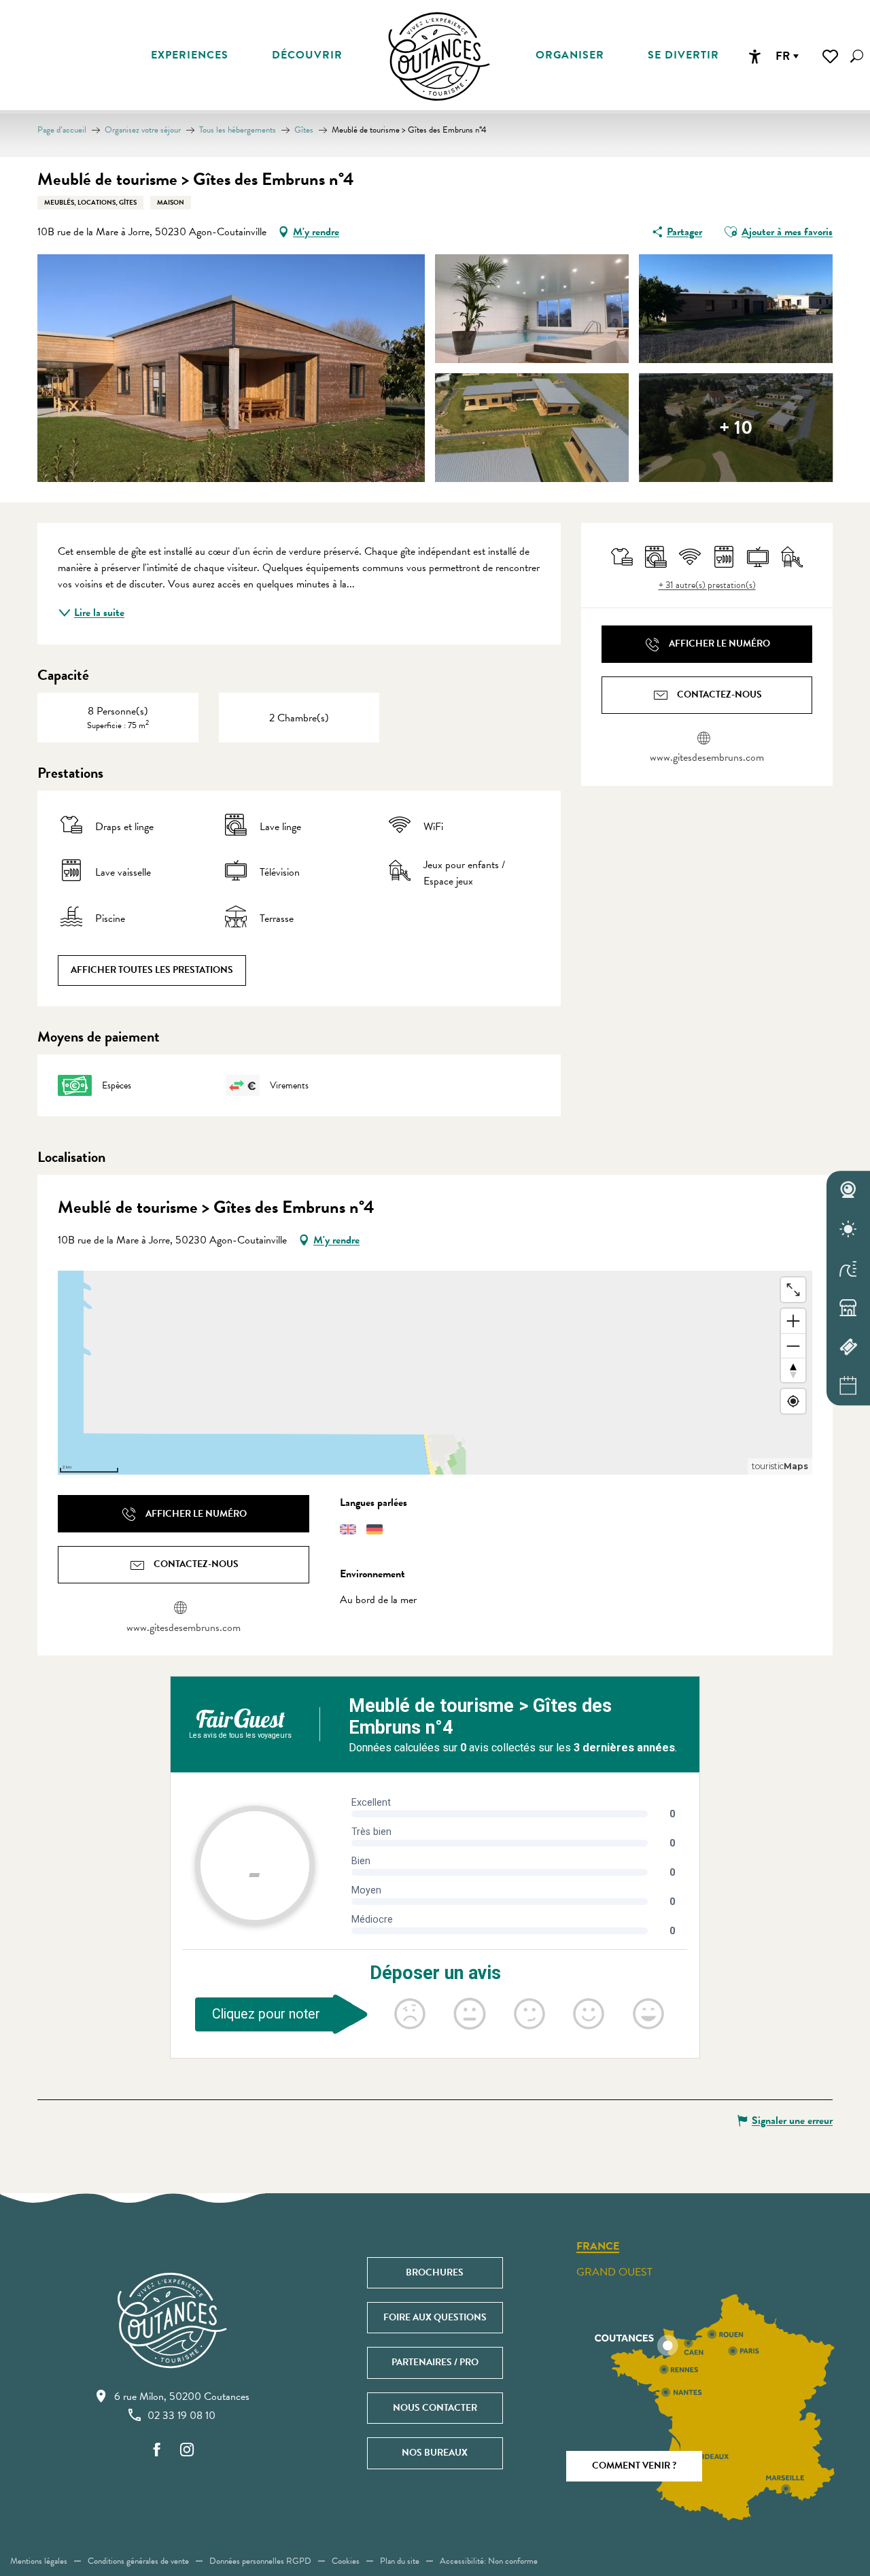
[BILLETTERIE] (848, 1347)
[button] (857, 56)
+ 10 (736, 427)
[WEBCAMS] (848, 1190)
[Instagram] (187, 2451)
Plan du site (400, 2561)
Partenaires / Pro (435, 2362)
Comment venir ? (634, 2466)
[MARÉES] (848, 1269)
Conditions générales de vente (138, 2561)
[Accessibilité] (754, 56)
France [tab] (598, 2247)
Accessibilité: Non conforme (489, 2561)
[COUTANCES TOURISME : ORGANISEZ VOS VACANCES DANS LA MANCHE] (439, 56)
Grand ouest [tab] (614, 2272)
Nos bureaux (435, 2453)
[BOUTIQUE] (848, 1308)
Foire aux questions (435, 2317)
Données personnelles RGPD (260, 2561)
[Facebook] (157, 2451)
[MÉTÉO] (848, 1229)
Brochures (435, 2272)
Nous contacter (435, 2408)
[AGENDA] (848, 1386)
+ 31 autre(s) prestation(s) (707, 585)
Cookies (346, 2561)
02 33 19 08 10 (181, 2416)
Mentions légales (39, 2561)
